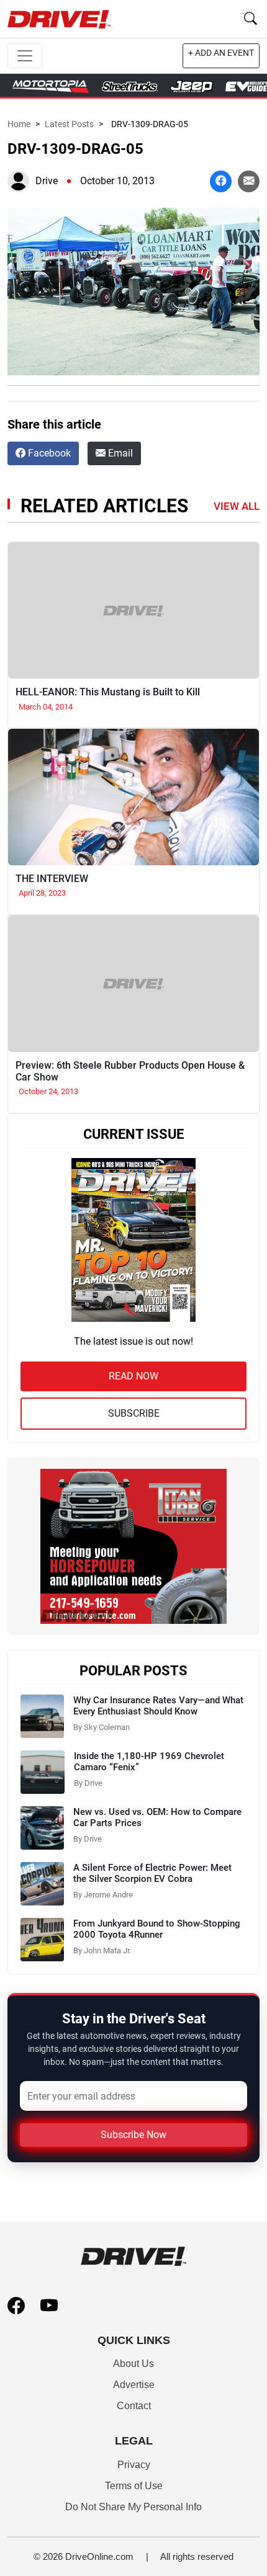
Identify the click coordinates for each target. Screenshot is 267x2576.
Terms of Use (134, 2486)
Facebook (48, 453)
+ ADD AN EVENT (221, 53)
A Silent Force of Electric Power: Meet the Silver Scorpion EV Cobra (152, 1873)
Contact (134, 2406)
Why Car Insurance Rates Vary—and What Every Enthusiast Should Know (158, 1706)
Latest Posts (69, 124)
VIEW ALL (237, 506)
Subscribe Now (133, 2135)
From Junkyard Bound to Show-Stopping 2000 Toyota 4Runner (157, 1929)
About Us (133, 2364)
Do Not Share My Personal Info (133, 2507)
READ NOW (133, 1376)
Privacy (134, 2465)
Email (119, 453)
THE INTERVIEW (52, 879)
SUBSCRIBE (134, 1413)
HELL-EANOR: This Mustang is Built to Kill (108, 692)
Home (19, 124)
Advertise (134, 2385)
